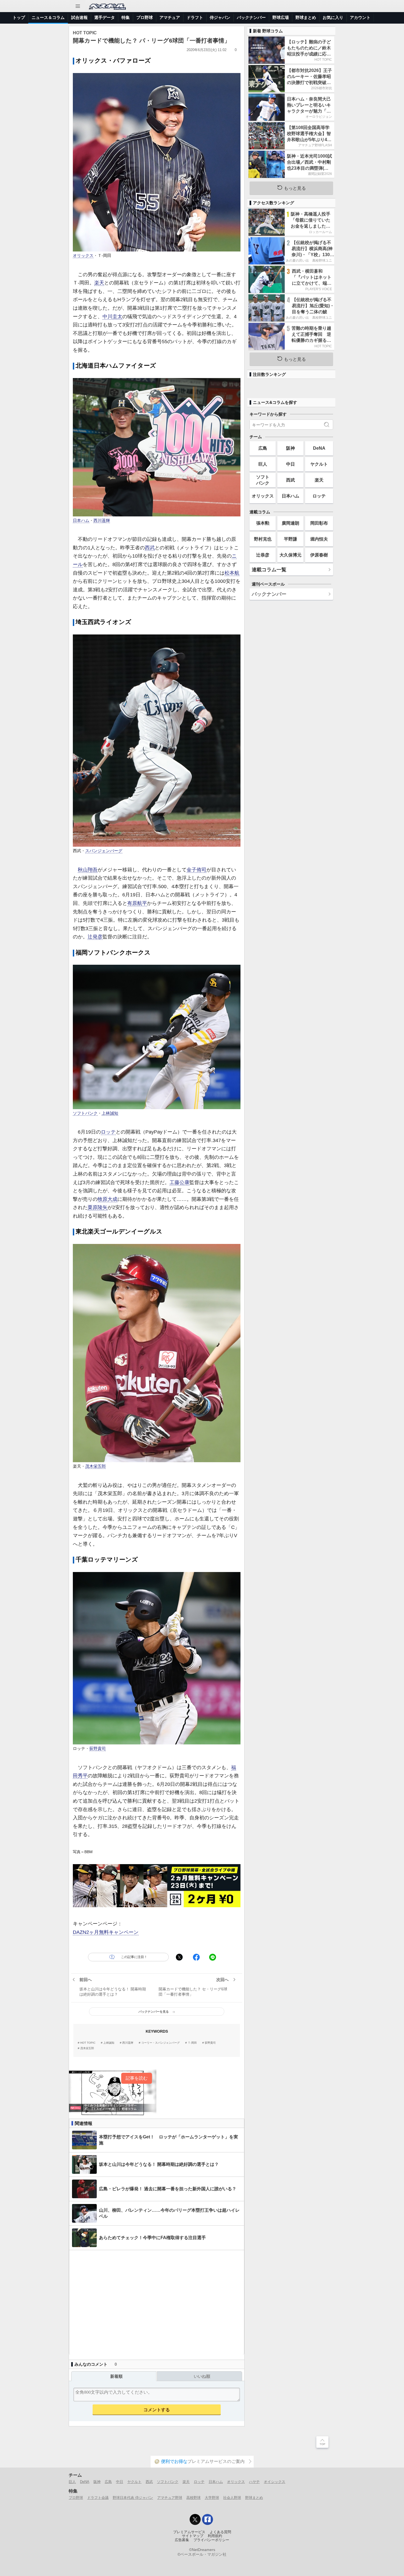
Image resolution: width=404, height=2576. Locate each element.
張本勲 (263, 523)
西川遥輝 (102, 521)
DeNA (319, 448)
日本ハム (81, 521)
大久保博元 (290, 555)
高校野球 (193, 2498)
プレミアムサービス (189, 2532)
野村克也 (263, 539)
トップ (19, 17)
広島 (263, 448)
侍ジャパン (220, 17)
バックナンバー (251, 17)
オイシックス (275, 2482)
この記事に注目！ (134, 1957)
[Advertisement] (157, 2302)
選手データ (105, 17)
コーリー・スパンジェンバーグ (161, 2043)
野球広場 (281, 17)
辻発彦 (95, 937)
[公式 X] (195, 2519)
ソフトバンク (85, 1113)
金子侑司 (197, 870)
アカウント (360, 17)
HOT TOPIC (88, 2043)
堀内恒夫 (319, 539)
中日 (290, 464)
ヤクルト (319, 464)
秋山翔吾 (88, 870)
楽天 (99, 283)
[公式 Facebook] (207, 2519)
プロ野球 (145, 17)
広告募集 (182, 2540)
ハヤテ (254, 2482)
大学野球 (212, 2498)
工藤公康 (179, 1182)
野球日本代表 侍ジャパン (133, 2498)
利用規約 (215, 2536)
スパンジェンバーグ (104, 851)
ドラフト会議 (98, 2498)
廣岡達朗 (290, 523)
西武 (150, 548)
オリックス (83, 256)
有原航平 (137, 903)
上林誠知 (110, 1113)
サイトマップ (193, 2536)
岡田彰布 (319, 523)
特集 (126, 17)
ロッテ (108, 1132)
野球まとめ (306, 17)
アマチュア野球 (170, 2498)
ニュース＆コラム (48, 17)
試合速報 (79, 17)
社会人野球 (232, 2498)
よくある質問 (220, 2532)
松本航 (232, 573)
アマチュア (170, 17)
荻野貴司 (98, 1749)
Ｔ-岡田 (192, 2043)
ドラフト (195, 17)
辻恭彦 (263, 555)
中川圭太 (112, 317)
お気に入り (333, 17)
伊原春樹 (319, 555)
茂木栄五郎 (96, 1466)
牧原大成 (107, 1199)
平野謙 (290, 539)
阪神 (290, 448)
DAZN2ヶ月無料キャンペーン (106, 1932)
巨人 (263, 464)
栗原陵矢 (98, 1207)
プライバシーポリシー (211, 2540)
